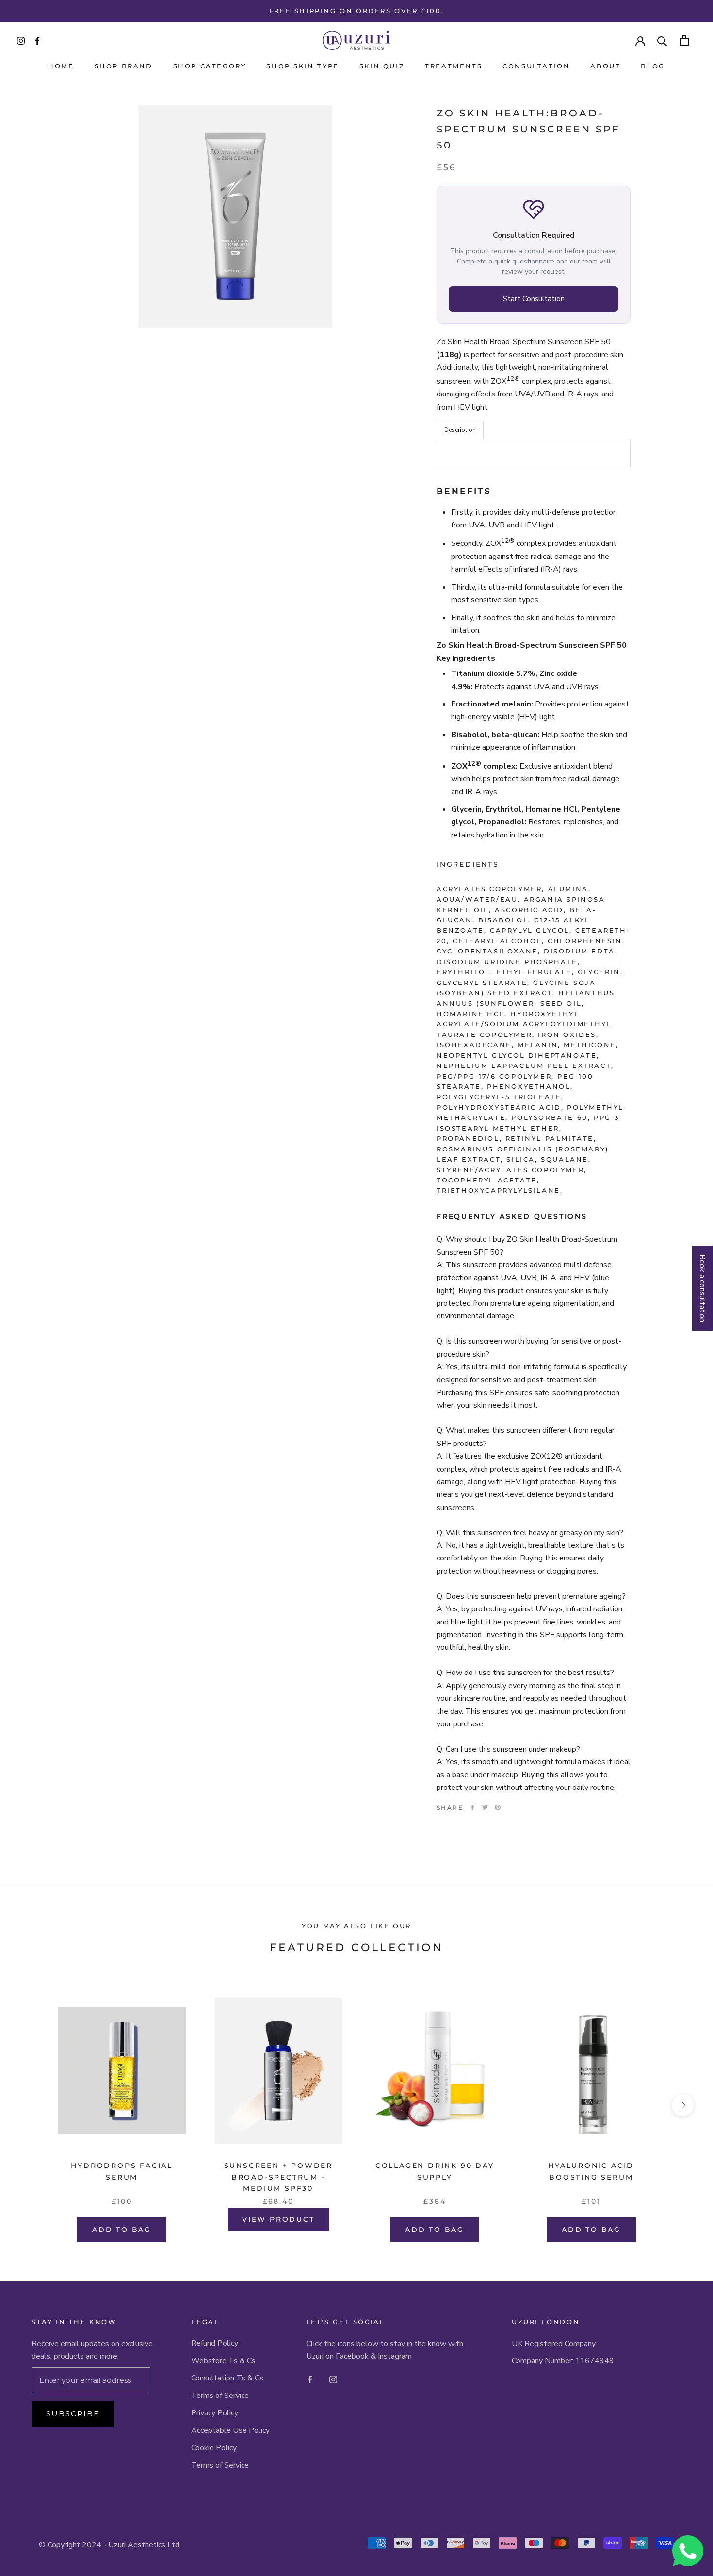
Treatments (454, 66)
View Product (278, 2219)
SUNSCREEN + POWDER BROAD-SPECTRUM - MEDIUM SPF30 (278, 2177)
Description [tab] (460, 430)
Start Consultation (534, 299)
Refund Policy (215, 2343)
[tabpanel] (534, 453)
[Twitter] (485, 1807)
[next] (683, 2105)
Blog (653, 66)
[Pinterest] (498, 1807)
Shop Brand (124, 66)
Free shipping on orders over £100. (356, 11)
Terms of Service (220, 2396)
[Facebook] (472, 1807)
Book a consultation (702, 1288)
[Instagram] (333, 2379)
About (605, 66)
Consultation (536, 66)
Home (61, 66)
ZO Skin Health (491, 113)
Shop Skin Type (302, 66)
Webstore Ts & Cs (223, 2361)
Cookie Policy (214, 2448)
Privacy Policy (215, 2413)
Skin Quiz (382, 66)
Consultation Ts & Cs (227, 2378)
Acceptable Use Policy (230, 2430)
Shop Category (210, 66)
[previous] (30, 2105)
